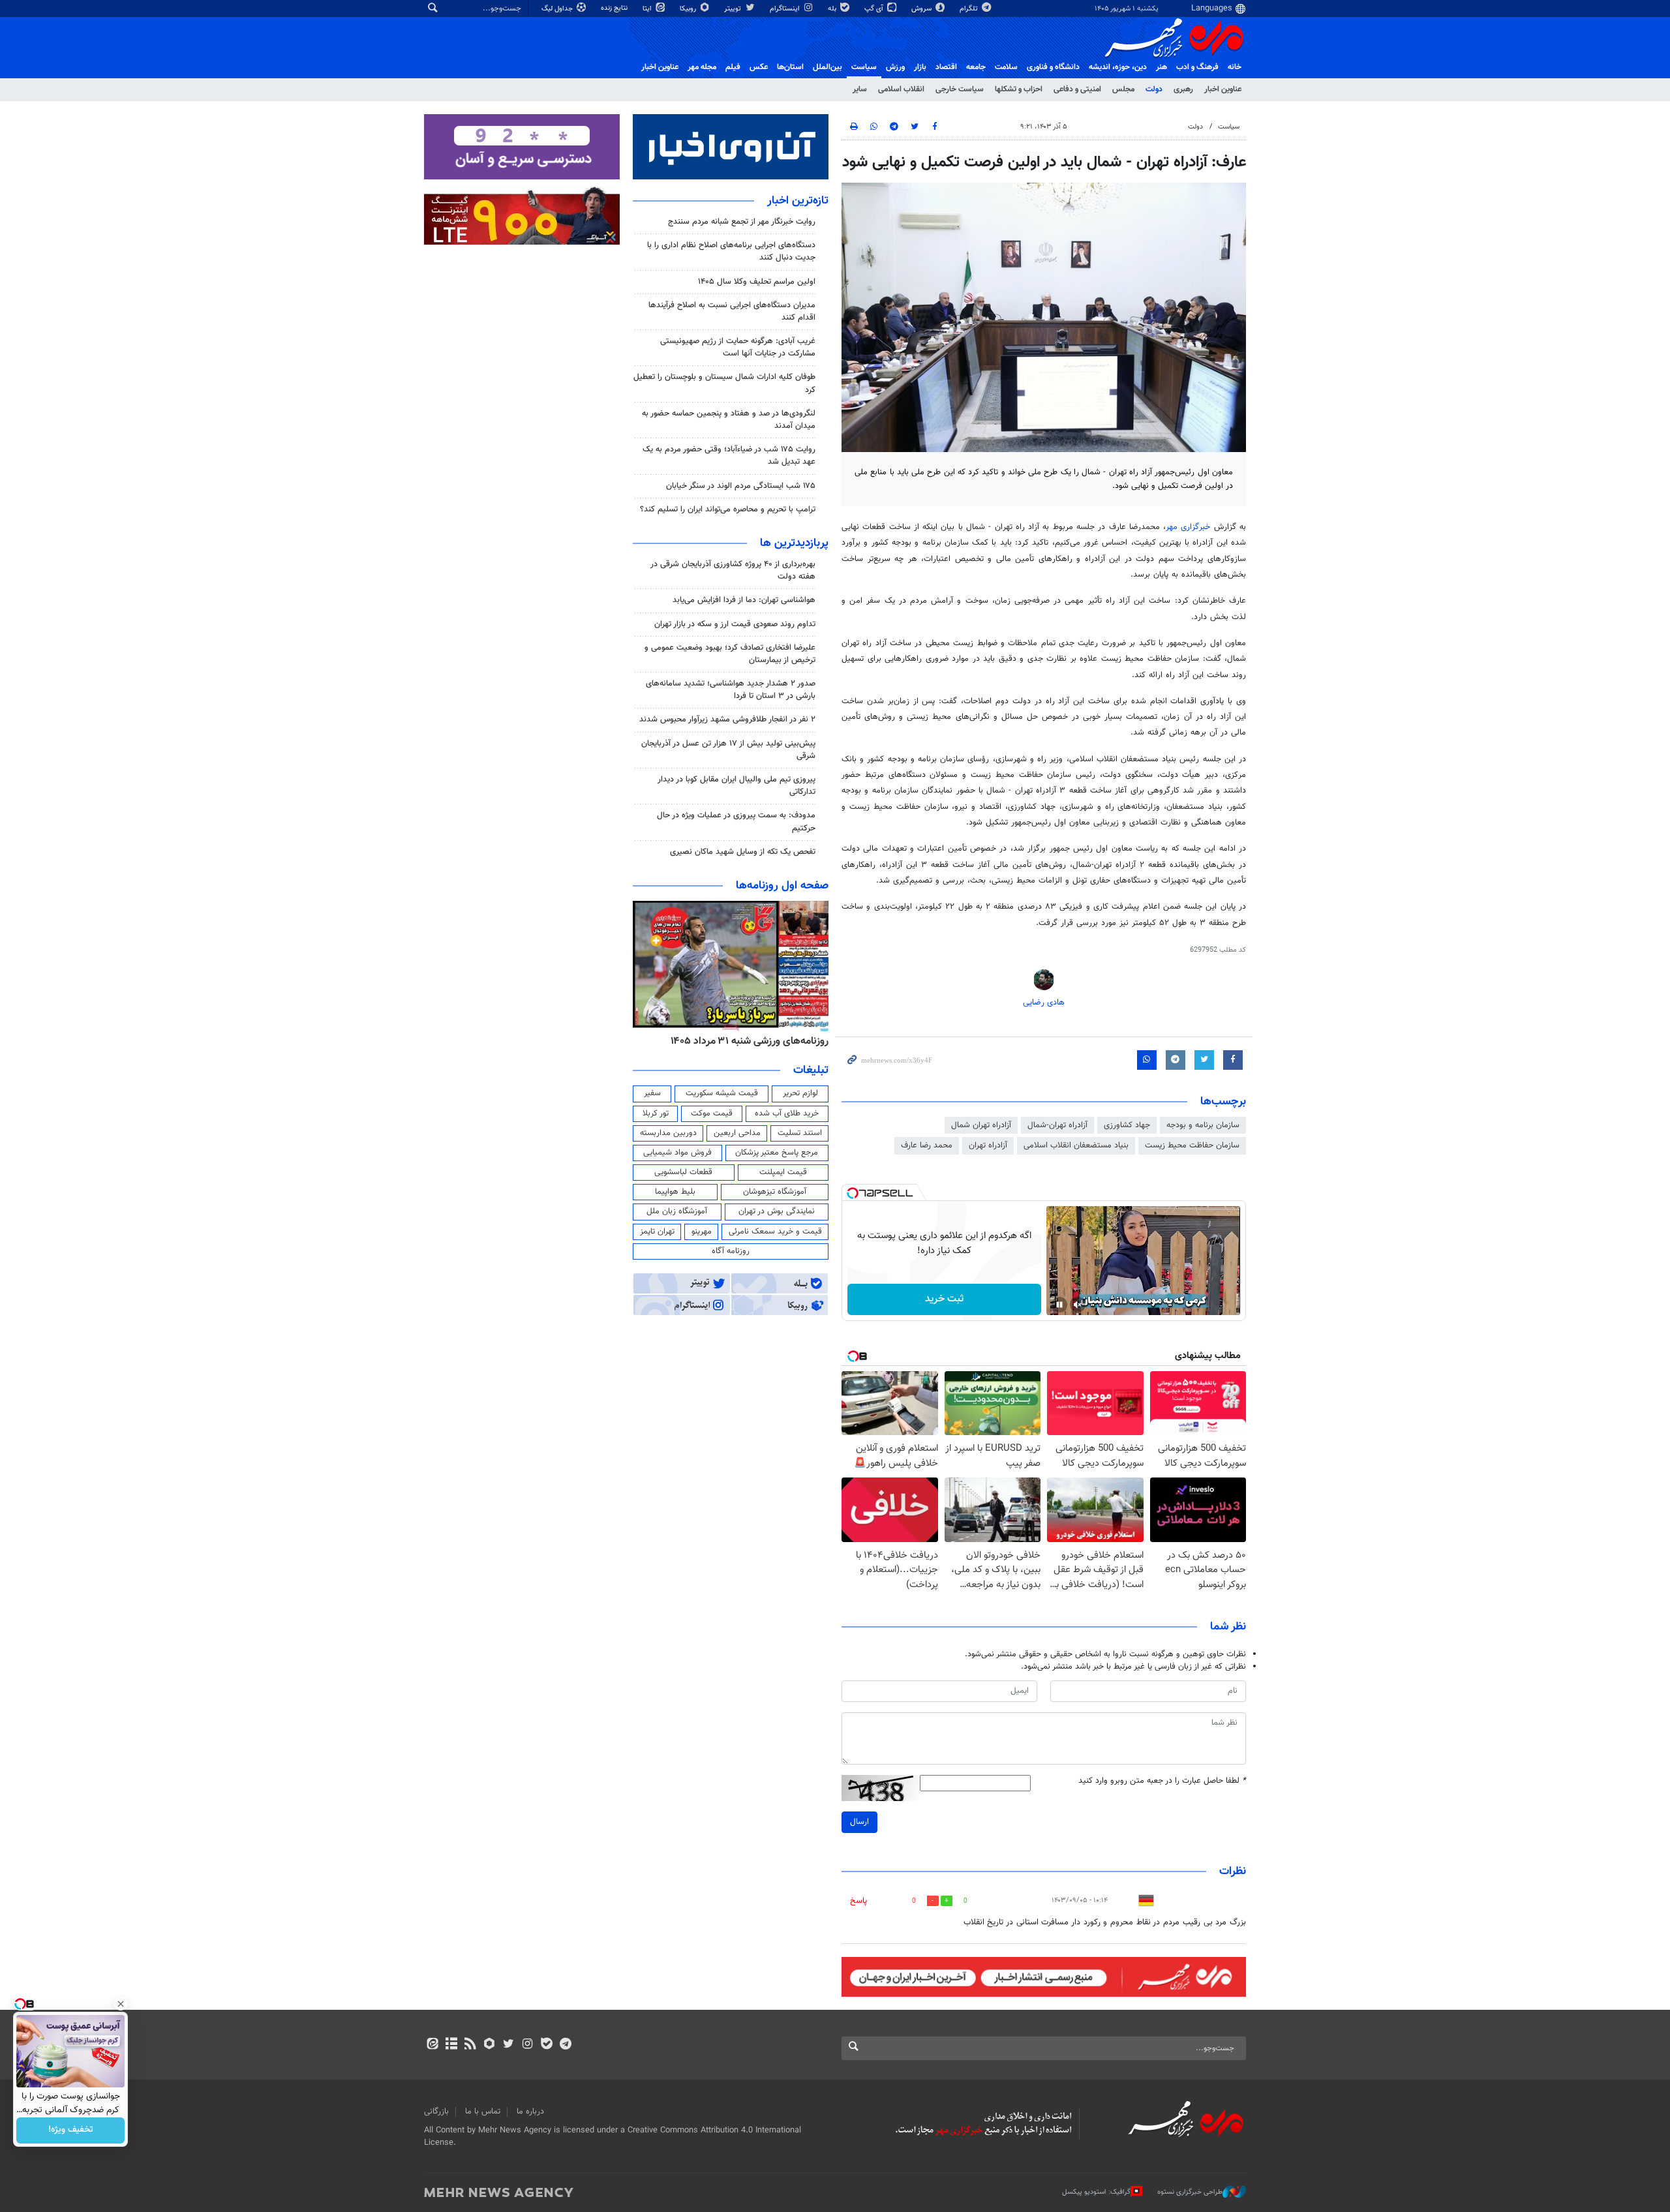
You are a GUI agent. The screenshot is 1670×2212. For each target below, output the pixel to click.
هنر (1161, 67)
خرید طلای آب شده (787, 1114)
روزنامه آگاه (731, 1251)
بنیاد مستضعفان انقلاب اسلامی (1076, 1145)
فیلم (733, 67)
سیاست (864, 67)
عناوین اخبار (1223, 89)
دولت (1154, 89)
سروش (922, 9)
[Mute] (1078, 1305)
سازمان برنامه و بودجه (1203, 1125)
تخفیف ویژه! (71, 2130)
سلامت (1006, 67)
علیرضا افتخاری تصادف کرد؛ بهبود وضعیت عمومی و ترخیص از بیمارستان (730, 654)
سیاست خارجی (960, 89)
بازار (920, 67)
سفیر (652, 1093)
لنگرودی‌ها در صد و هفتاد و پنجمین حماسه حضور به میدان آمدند (729, 420)
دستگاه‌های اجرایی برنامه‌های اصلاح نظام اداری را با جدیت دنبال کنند (731, 251)
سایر (860, 89)
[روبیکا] (490, 2045)
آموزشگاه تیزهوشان (775, 1192)
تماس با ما (483, 2112)
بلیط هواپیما (675, 1192)
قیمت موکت (712, 1114)
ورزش (895, 67)
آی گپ (875, 9)
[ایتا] (432, 2045)
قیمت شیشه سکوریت (722, 1093)
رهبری (1183, 89)
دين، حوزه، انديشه (1118, 67)
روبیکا (689, 9)
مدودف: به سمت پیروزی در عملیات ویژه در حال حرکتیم (736, 822)
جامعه (976, 67)
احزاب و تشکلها (1019, 89)
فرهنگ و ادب (1197, 67)
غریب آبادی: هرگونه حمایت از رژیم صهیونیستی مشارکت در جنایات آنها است (738, 347)
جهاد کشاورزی (1127, 1125)
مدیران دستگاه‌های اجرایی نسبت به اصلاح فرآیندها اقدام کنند (732, 311)
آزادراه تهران (988, 1145)
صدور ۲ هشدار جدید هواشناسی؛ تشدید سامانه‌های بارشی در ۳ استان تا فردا (731, 690)
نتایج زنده (615, 8)
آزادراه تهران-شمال (1057, 1125)
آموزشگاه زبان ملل (677, 1211)
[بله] (546, 2045)
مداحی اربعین (737, 1133)
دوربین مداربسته (668, 1133)
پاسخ (858, 1901)
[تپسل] (853, 1193)
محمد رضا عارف (927, 1145)
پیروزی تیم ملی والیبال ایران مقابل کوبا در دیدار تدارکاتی (736, 786)
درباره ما (530, 2112)
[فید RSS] (470, 2045)
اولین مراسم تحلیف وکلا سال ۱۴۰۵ (757, 282)
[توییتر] (509, 2045)
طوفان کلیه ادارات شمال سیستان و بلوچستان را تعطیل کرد (724, 383)
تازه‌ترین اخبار (798, 201)
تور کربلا (656, 1114)
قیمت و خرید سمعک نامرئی (775, 1232)
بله (833, 9)
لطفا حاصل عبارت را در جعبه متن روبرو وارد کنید (1162, 1781)
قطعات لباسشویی (683, 1172)
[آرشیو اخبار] (451, 2045)
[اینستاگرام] (527, 2045)
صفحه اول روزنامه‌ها (782, 886)
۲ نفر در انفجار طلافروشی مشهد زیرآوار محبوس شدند (727, 720)
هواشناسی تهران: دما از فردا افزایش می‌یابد (744, 600)
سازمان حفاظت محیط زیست (1192, 1145)
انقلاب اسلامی (901, 89)
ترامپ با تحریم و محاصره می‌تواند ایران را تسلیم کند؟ (728, 509)
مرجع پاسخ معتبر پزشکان (777, 1153)
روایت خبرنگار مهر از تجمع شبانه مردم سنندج (742, 222)
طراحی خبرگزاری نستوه (1190, 2192)
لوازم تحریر (800, 1093)
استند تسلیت (800, 1133)
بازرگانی (436, 2112)
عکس (759, 67)
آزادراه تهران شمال (981, 1125)
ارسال (859, 1822)
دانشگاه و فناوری (1053, 67)
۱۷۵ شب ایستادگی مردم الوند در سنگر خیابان (741, 486)
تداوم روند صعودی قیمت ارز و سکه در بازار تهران (735, 624)
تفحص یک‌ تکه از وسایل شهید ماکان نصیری (743, 852)
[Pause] (1059, 1305)
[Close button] (121, 2004)
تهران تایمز (657, 1232)
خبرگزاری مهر (1190, 527)
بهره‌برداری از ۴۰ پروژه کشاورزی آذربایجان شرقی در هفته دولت (733, 570)
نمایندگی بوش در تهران (777, 1211)
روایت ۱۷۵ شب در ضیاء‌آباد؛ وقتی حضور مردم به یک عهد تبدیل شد (729, 456)
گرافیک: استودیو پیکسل (1096, 2192)
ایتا (648, 9)
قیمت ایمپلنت (783, 1172)
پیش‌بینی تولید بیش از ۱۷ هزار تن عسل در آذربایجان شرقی (728, 750)
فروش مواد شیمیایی (677, 1153)
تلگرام (970, 9)
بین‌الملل (827, 67)
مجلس (1123, 89)
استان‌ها (790, 67)
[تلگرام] (565, 2045)
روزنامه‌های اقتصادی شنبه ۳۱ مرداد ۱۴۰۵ (745, 1041)
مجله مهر (702, 67)
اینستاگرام (786, 9)
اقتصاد (946, 67)
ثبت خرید (944, 1299)
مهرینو (702, 1232)
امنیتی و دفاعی (1077, 89)
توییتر (734, 9)
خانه (1235, 67)
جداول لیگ (558, 9)
